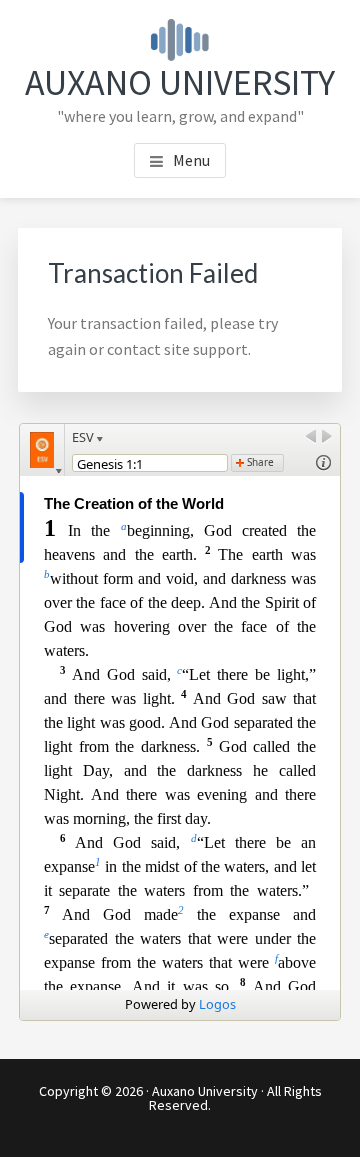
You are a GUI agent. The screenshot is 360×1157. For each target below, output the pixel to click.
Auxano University (180, 82)
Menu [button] (191, 160)
